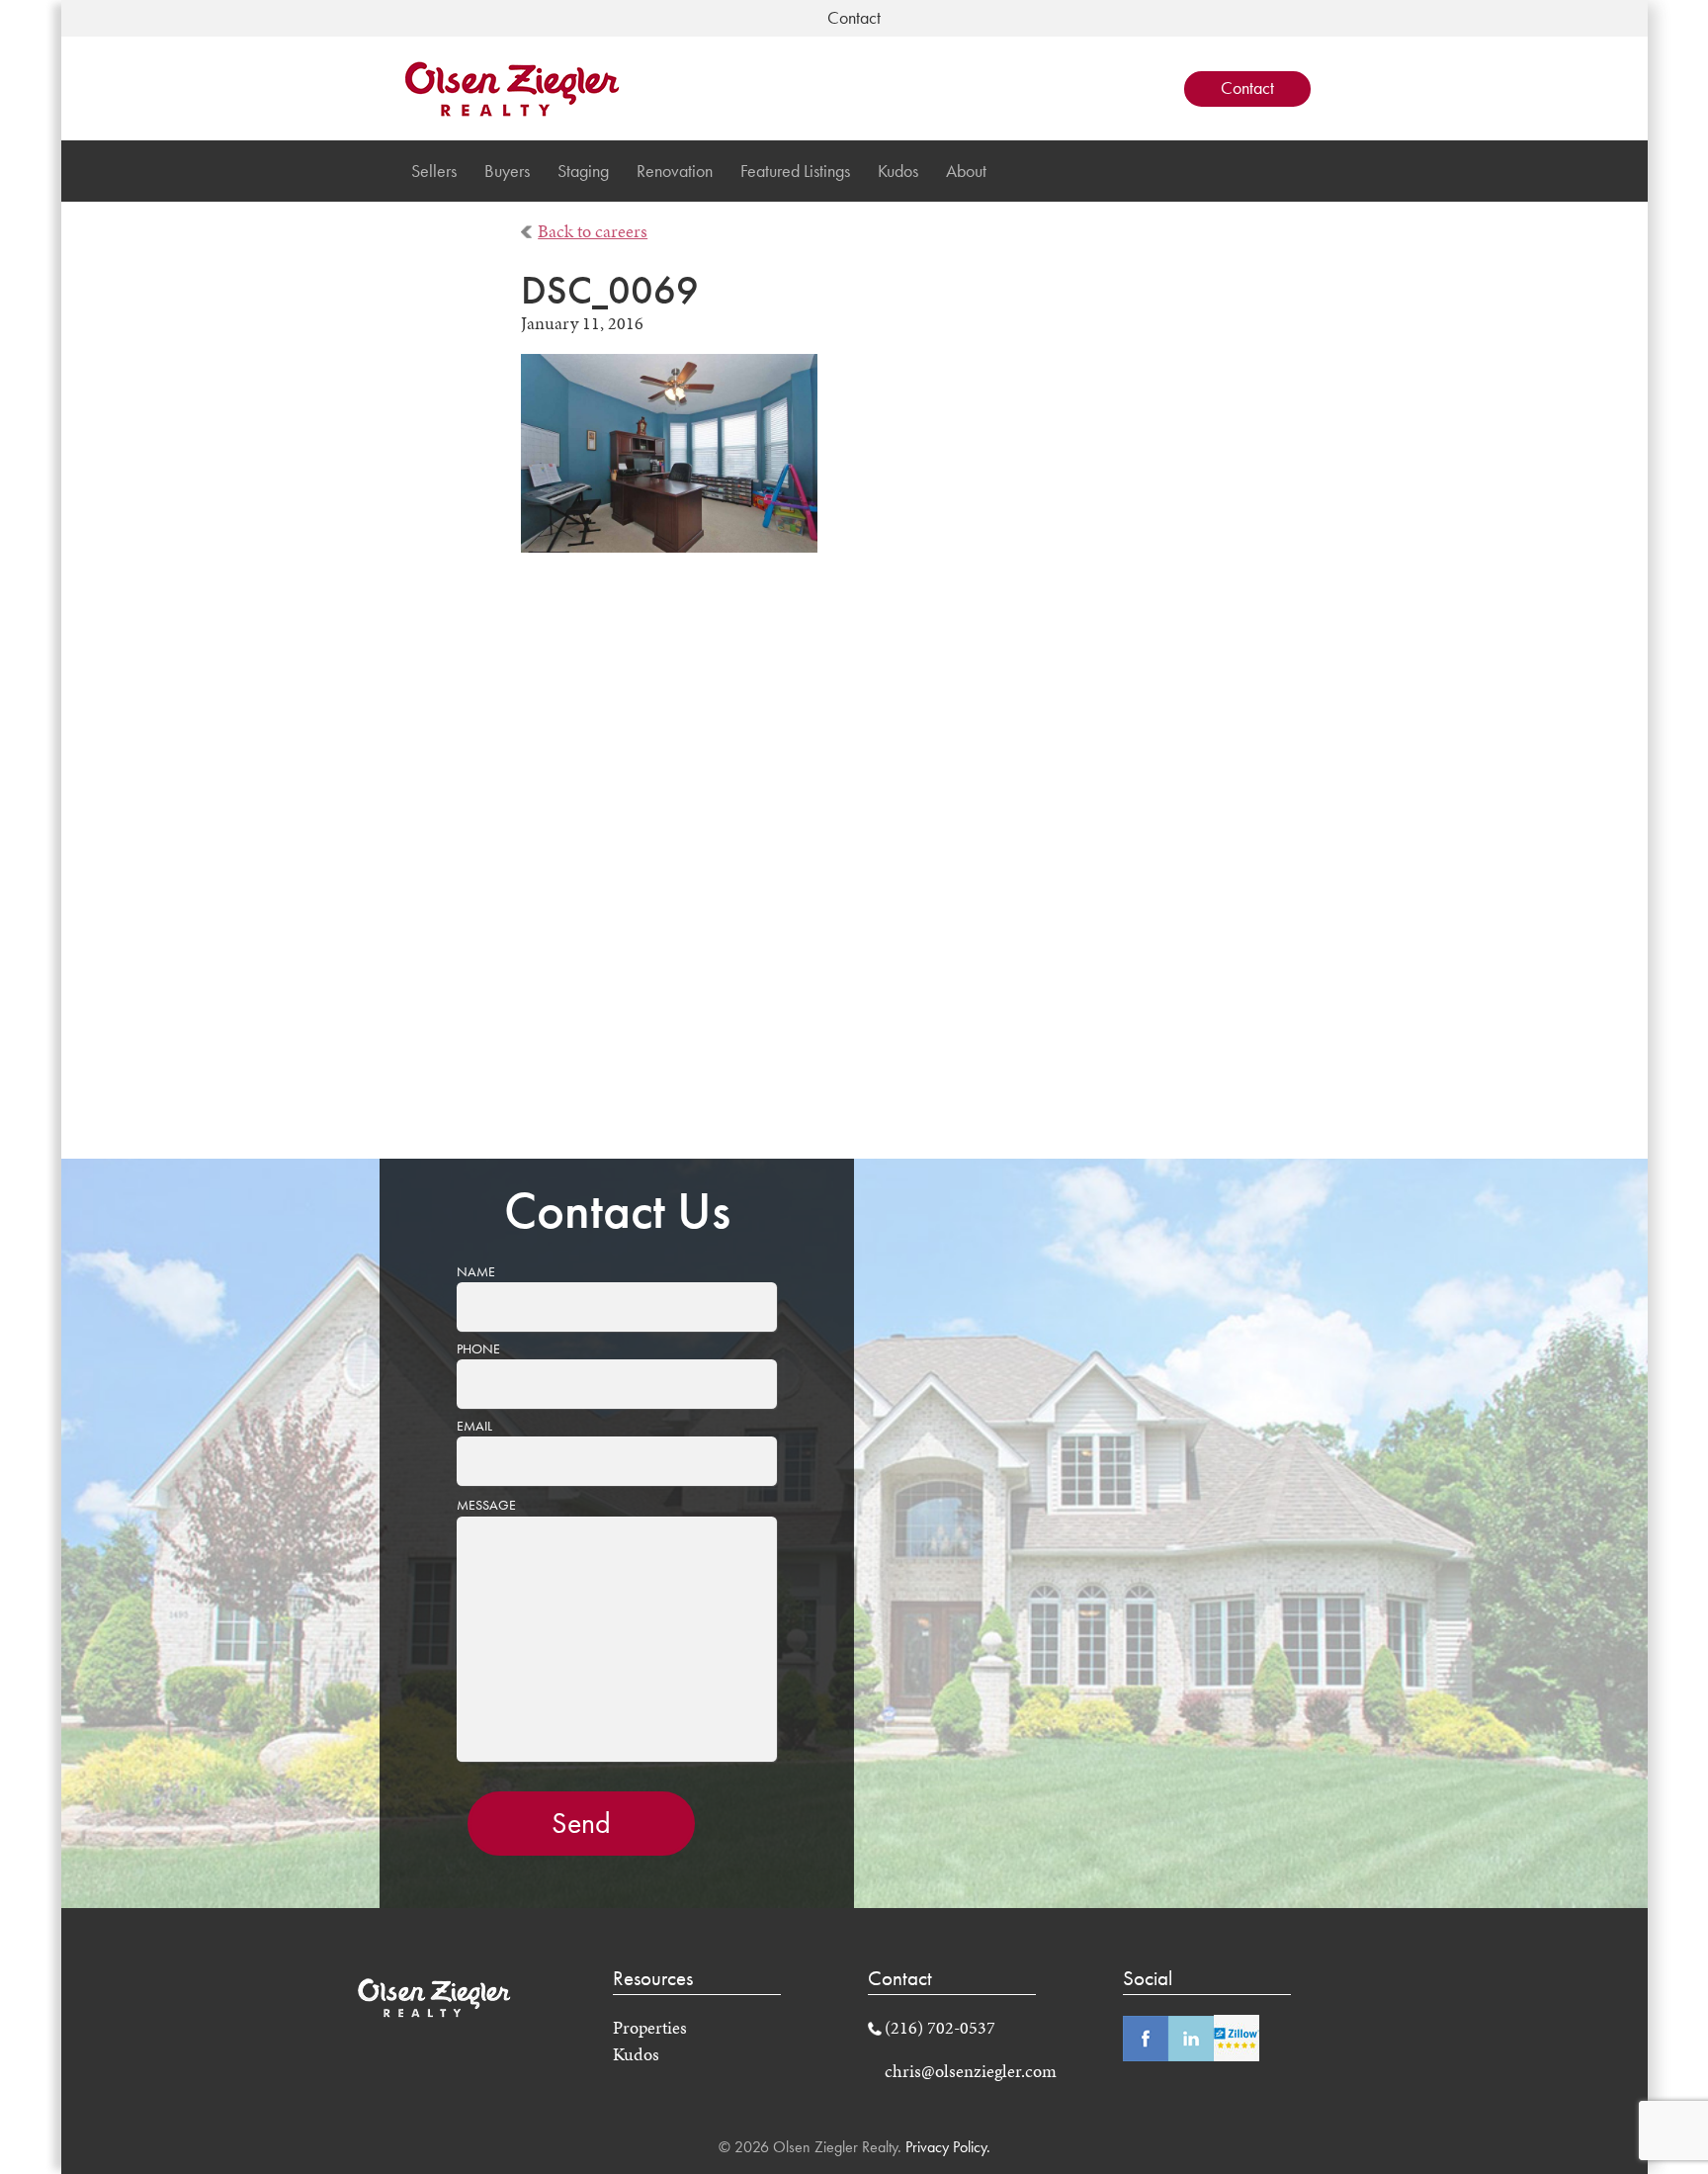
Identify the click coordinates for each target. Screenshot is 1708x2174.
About (966, 171)
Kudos (898, 171)
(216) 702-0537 (940, 2028)
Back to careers (593, 231)
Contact (1247, 88)
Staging (583, 171)
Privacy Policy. (946, 2147)
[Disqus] (854, 869)
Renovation (675, 171)
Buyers (507, 171)
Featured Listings (795, 171)
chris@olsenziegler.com (971, 2071)
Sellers (434, 171)
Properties (650, 2028)
